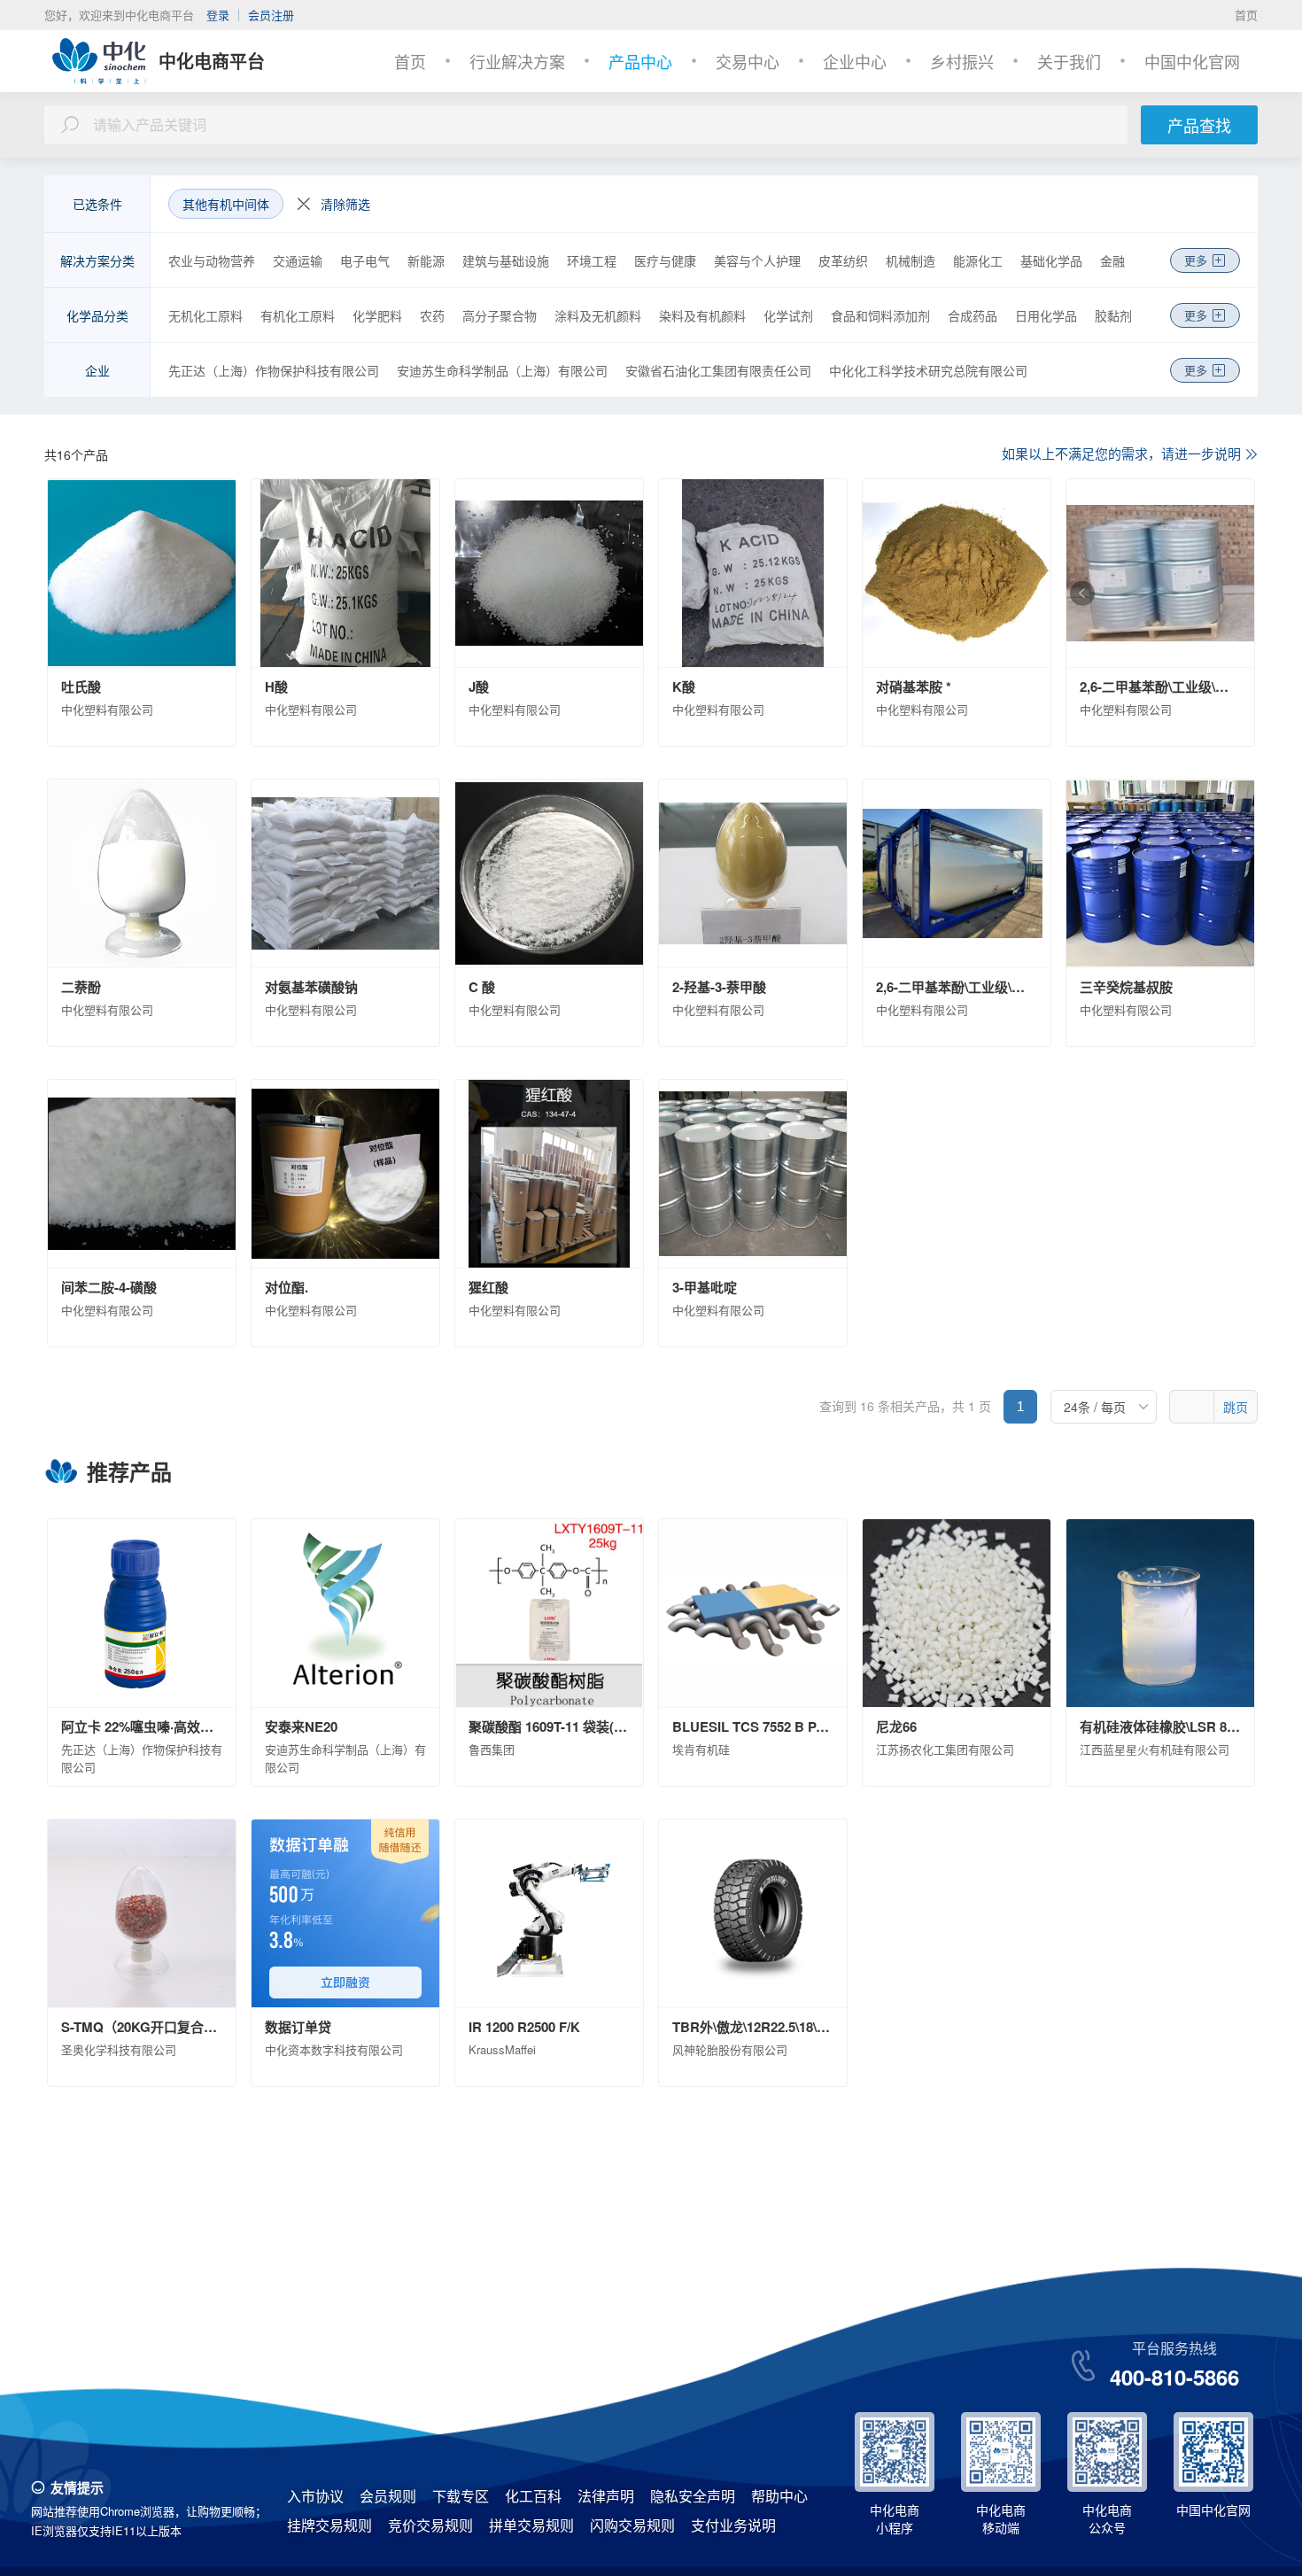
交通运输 (298, 260)
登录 (218, 15)
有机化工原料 (298, 315)
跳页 (1236, 1407)
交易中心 (748, 61)
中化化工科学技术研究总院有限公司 (928, 370)
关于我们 (1069, 61)
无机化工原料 (205, 315)
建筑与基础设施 (506, 260)
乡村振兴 (962, 61)
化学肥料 (377, 315)
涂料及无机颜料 (598, 315)
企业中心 (855, 61)
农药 (432, 315)
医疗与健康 (665, 260)
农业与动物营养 (212, 260)
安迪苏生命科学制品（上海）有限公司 (502, 370)
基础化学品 (1051, 260)
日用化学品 (1046, 315)
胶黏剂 (1113, 315)
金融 (1112, 260)
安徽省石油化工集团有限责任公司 (718, 370)
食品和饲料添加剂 (880, 315)
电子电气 (365, 260)
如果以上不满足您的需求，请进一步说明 (1121, 453)
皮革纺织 (843, 260)
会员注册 (271, 15)
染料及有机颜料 (702, 315)
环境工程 (592, 260)
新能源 (426, 260)
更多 (1196, 260)
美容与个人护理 (757, 260)
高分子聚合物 (500, 315)
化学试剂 (788, 315)
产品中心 (640, 61)
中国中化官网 (1192, 61)
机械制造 (911, 260)
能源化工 (978, 260)
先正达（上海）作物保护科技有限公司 (274, 370)
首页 (1246, 15)
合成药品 (973, 315)
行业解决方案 (517, 61)
